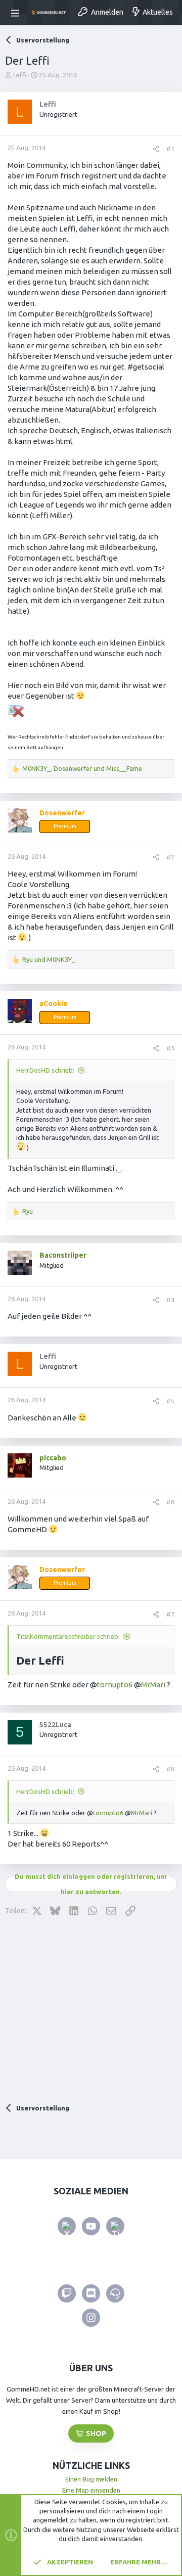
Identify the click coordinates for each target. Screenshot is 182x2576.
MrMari (153, 1685)
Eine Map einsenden (91, 2490)
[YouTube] (91, 2226)
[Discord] (91, 2293)
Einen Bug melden (91, 2479)
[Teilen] (156, 149)
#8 (170, 1769)
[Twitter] (67, 2226)
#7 (170, 1614)
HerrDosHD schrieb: (45, 1070)
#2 (170, 857)
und (49, 959)
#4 (170, 1300)
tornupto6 (115, 1685)
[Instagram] (91, 2318)
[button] (17, 13)
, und (82, 768)
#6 (170, 1502)
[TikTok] (115, 2226)
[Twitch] (67, 2293)
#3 (170, 1048)
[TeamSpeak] (115, 2293)
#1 (170, 149)
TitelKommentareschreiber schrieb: (68, 1636)
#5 (170, 1401)
